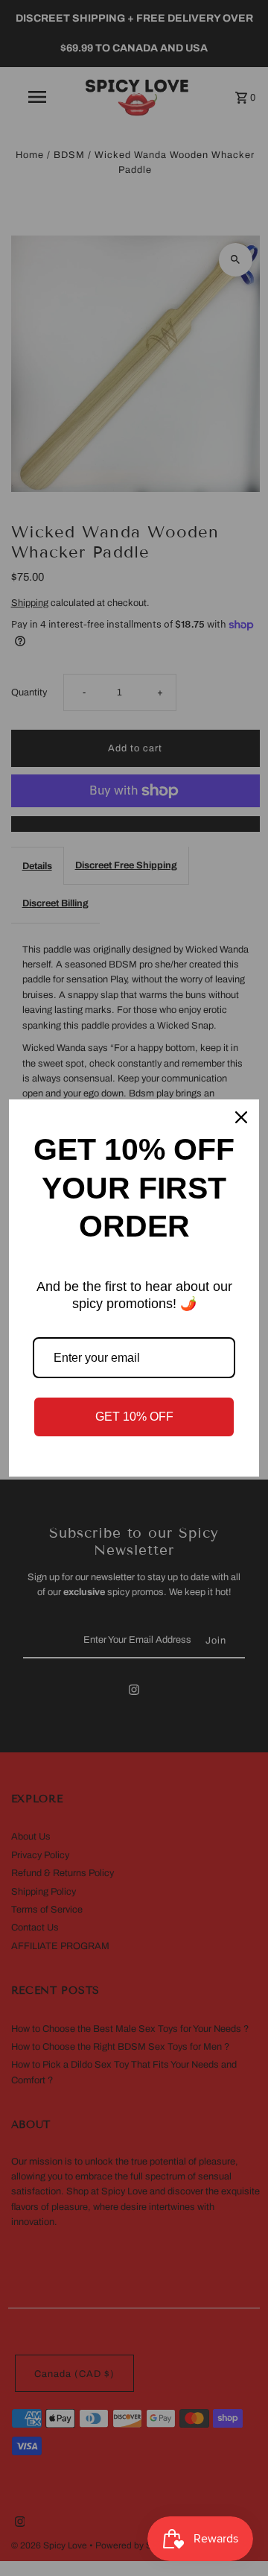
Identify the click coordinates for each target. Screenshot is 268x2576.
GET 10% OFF (134, 1417)
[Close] (241, 1117)
